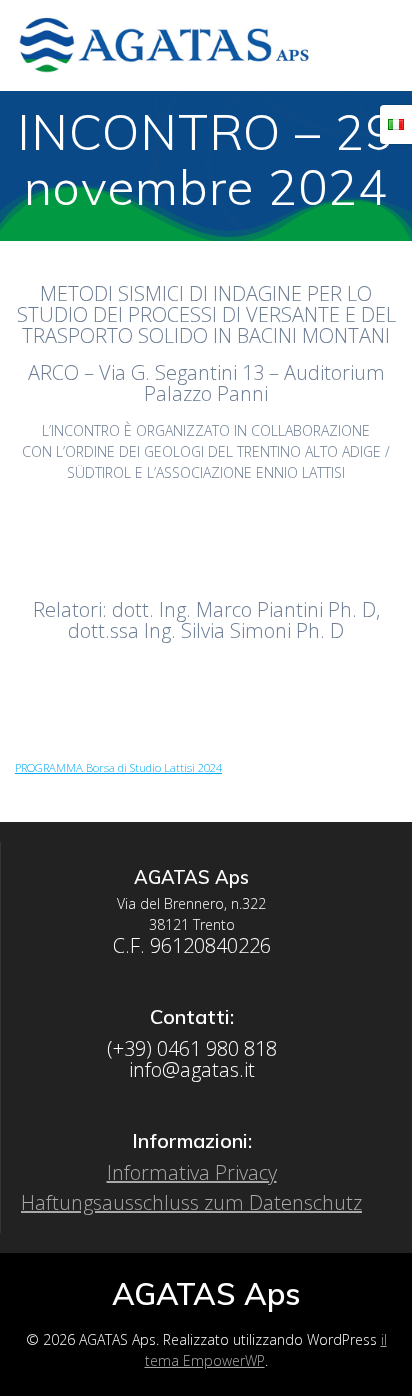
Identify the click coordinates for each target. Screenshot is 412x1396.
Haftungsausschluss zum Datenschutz (191, 1202)
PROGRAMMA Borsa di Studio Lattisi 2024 (118, 767)
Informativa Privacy (192, 1172)
